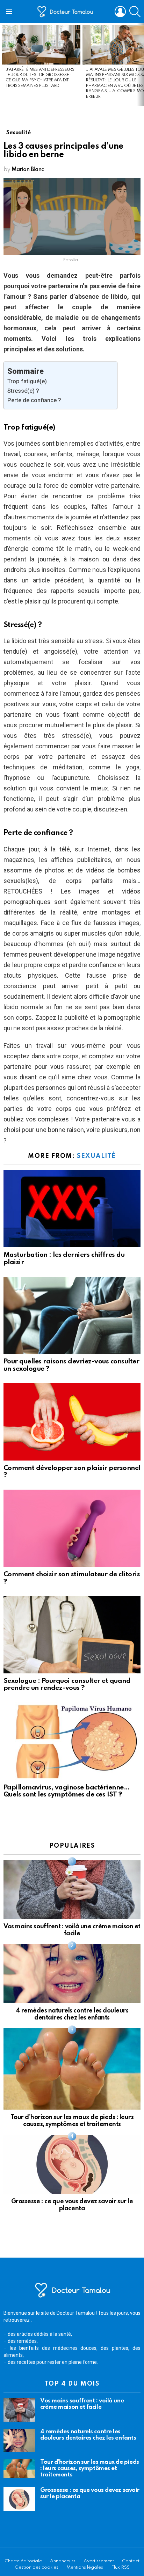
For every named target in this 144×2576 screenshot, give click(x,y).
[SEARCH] (135, 12)
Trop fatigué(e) (27, 381)
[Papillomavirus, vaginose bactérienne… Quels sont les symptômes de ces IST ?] (72, 1741)
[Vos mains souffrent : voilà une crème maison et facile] (72, 1889)
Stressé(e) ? (23, 391)
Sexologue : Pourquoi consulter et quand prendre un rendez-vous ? (67, 1685)
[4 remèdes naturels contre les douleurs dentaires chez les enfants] (72, 1974)
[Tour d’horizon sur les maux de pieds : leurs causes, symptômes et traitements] (72, 2069)
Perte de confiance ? (34, 400)
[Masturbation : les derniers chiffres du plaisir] (72, 1209)
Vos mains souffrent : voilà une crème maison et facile (82, 2404)
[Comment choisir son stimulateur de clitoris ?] (72, 1528)
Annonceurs (63, 2561)
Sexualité (96, 1156)
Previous (3, 65)
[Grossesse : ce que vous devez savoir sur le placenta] (72, 2164)
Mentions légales (85, 2567)
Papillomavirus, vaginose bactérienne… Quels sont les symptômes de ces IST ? (66, 1791)
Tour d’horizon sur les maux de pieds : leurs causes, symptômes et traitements (90, 2469)
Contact (131, 2561)
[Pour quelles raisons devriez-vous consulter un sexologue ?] (72, 1315)
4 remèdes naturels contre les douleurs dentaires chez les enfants (88, 2435)
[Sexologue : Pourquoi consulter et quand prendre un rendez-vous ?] (72, 1634)
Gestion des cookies (37, 2567)
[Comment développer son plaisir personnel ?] (72, 1422)
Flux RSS (120, 2567)
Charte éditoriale (23, 2561)
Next (141, 65)
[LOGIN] (120, 12)
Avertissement (99, 2561)
